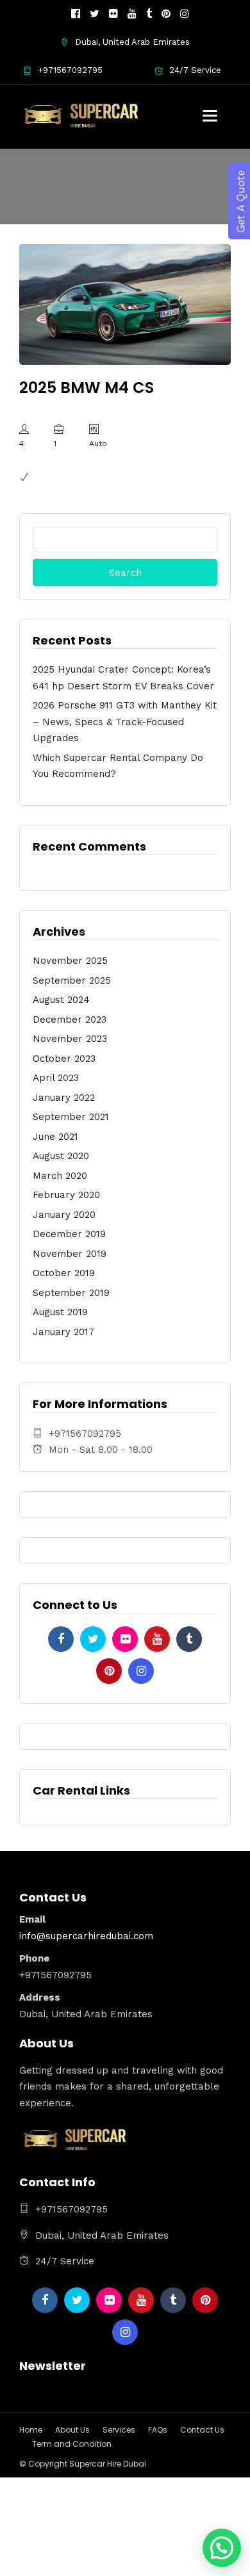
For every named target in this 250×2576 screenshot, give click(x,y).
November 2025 (70, 961)
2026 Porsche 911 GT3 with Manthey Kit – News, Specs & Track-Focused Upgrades (125, 722)
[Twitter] (93, 1639)
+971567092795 (70, 70)
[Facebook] (61, 1639)
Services (119, 2430)
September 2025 (72, 980)
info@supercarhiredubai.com (86, 1936)
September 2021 (71, 1117)
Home (31, 2430)
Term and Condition (72, 2444)
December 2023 (70, 1020)
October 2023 (64, 1059)
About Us (72, 2430)
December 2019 (69, 1234)
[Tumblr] (149, 14)
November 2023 (70, 1039)
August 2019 (60, 1312)
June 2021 (55, 1137)
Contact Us (202, 2430)
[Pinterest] (166, 14)
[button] (222, 2548)
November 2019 (70, 1254)
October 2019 (64, 1273)
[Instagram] (185, 14)
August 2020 (61, 1156)
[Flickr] (113, 14)
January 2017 (63, 1332)
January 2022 (64, 1098)
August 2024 (61, 1000)
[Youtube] (132, 14)
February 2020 (66, 1195)
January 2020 (64, 1215)
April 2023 (56, 1078)
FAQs (158, 2430)
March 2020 (60, 1176)
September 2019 (71, 1293)
